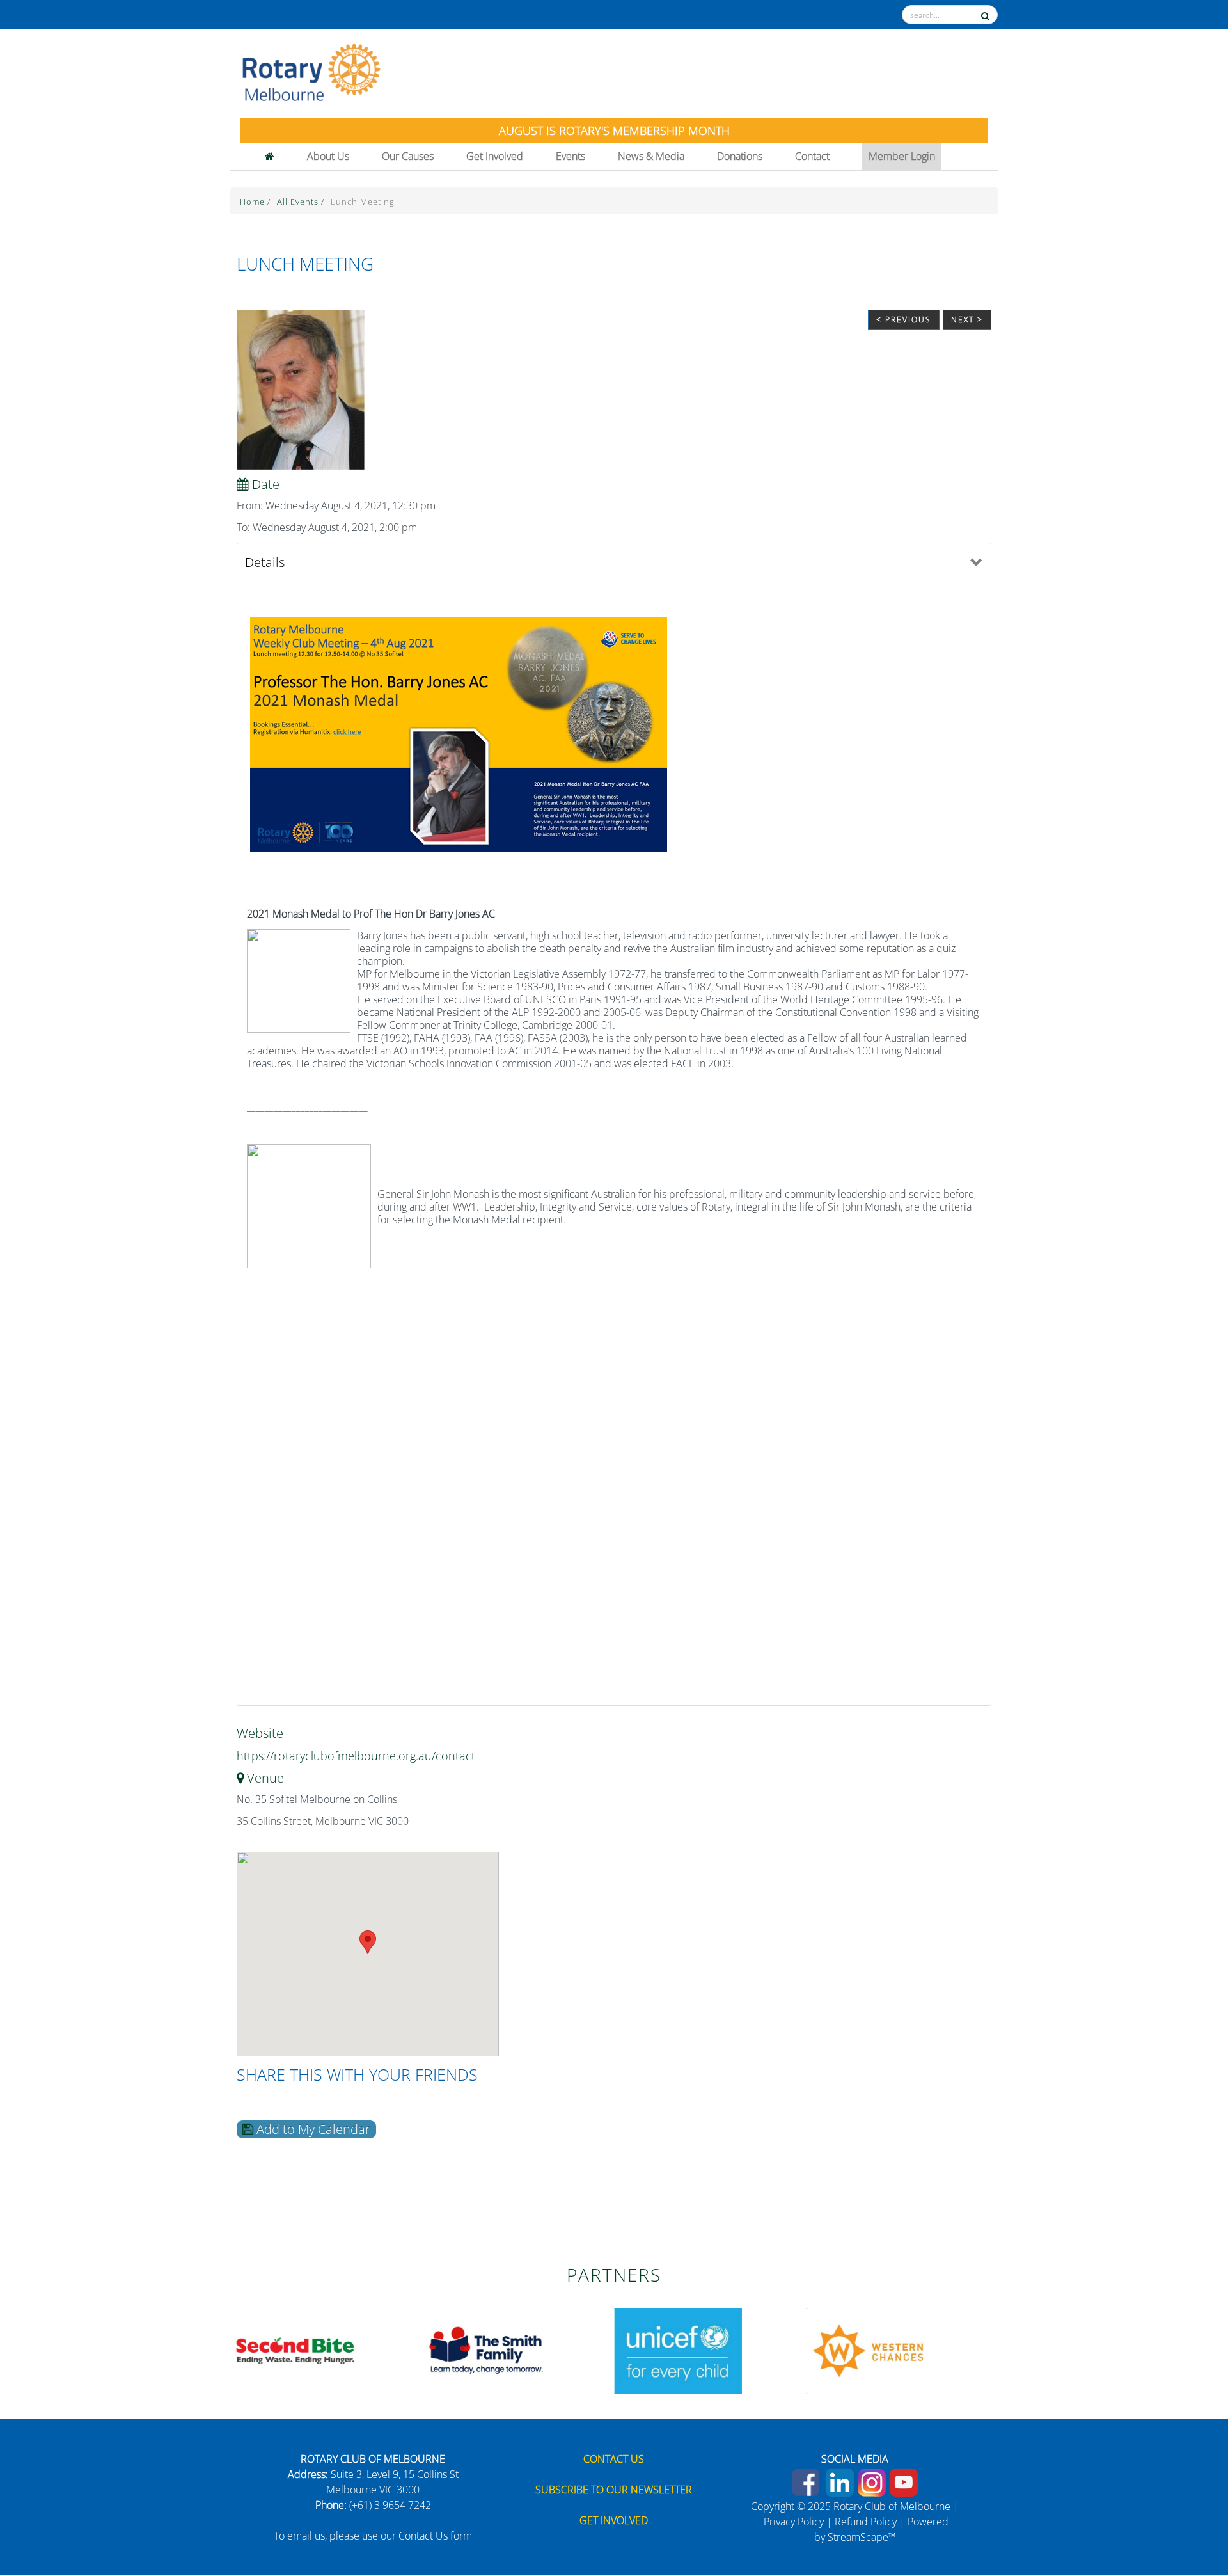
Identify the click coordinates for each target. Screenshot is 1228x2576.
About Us (328, 156)
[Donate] (1191, 2522)
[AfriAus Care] (294, 2349)
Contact (812, 156)
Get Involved (495, 156)
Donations (740, 156)
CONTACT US (614, 2459)
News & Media (651, 156)
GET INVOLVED (614, 2520)
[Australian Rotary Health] (486, 2349)
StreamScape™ (862, 2537)
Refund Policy (866, 2522)
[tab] (614, 563)
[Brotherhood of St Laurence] (678, 2349)
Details (265, 562)
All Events (299, 202)
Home (254, 202)
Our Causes (408, 156)
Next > (967, 320)
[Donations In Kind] (870, 2349)
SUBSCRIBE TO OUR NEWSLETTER (614, 2490)
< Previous (904, 320)
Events (571, 156)
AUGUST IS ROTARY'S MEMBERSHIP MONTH (614, 131)
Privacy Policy (794, 2522)
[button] (368, 1942)
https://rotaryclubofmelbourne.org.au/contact (356, 1756)
